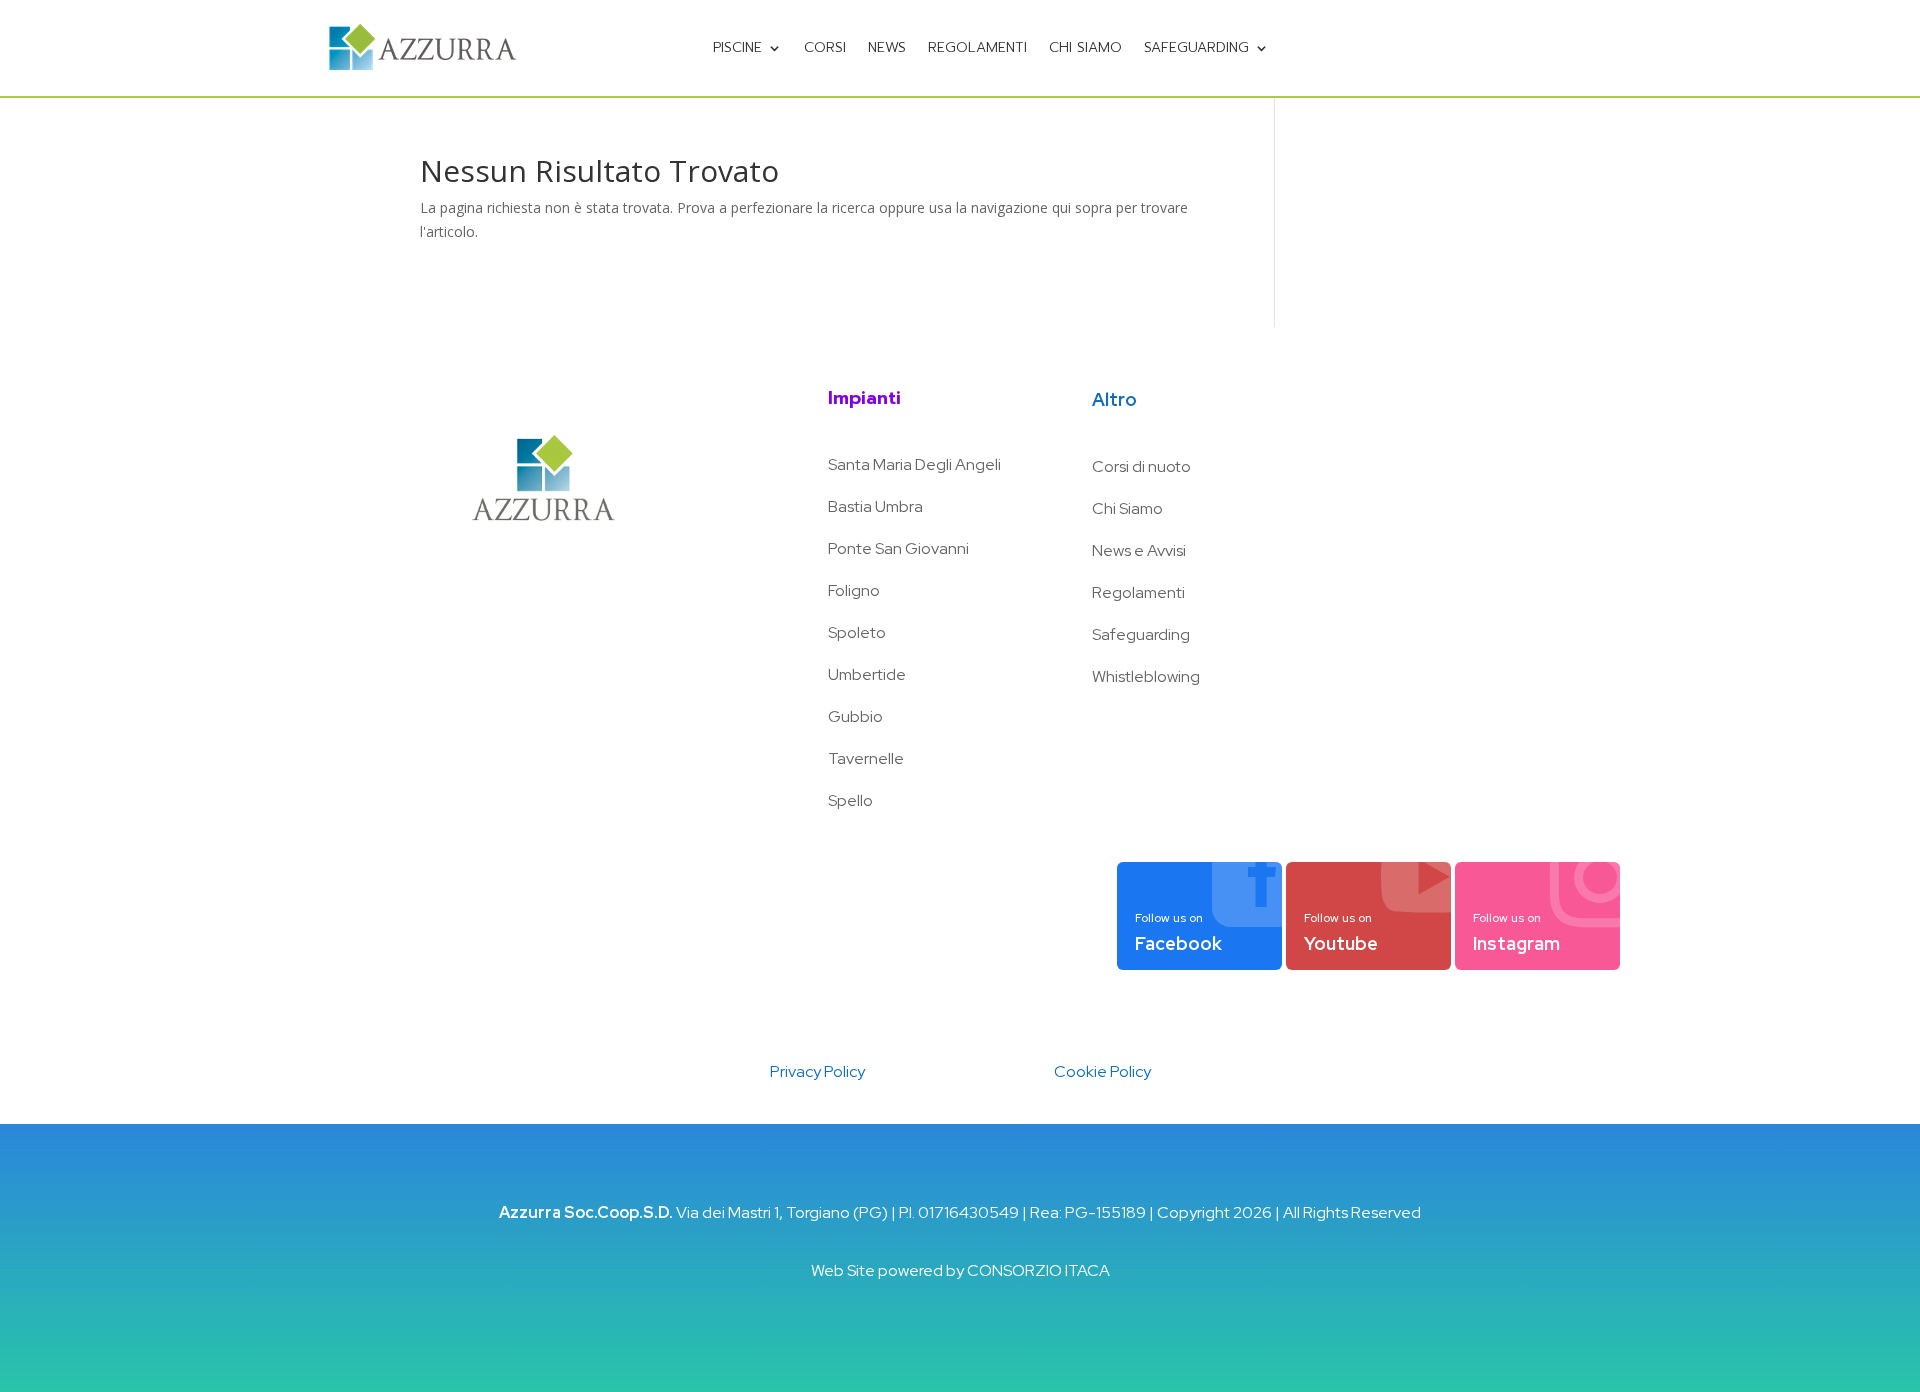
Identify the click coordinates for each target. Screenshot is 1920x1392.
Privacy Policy (817, 1071)
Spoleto (857, 632)
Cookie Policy (1102, 1071)
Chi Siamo (1127, 508)
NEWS (887, 47)
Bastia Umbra (875, 506)
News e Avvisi (1139, 550)
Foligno (854, 590)
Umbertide (867, 674)
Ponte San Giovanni (898, 548)
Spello (850, 800)
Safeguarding (1196, 47)
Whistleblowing (1146, 676)
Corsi (825, 47)
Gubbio (855, 716)
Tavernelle (866, 758)
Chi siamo (1085, 47)
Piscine (737, 47)
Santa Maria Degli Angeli (914, 464)
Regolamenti (977, 47)
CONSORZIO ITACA (1038, 1270)
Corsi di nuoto (1141, 466)
